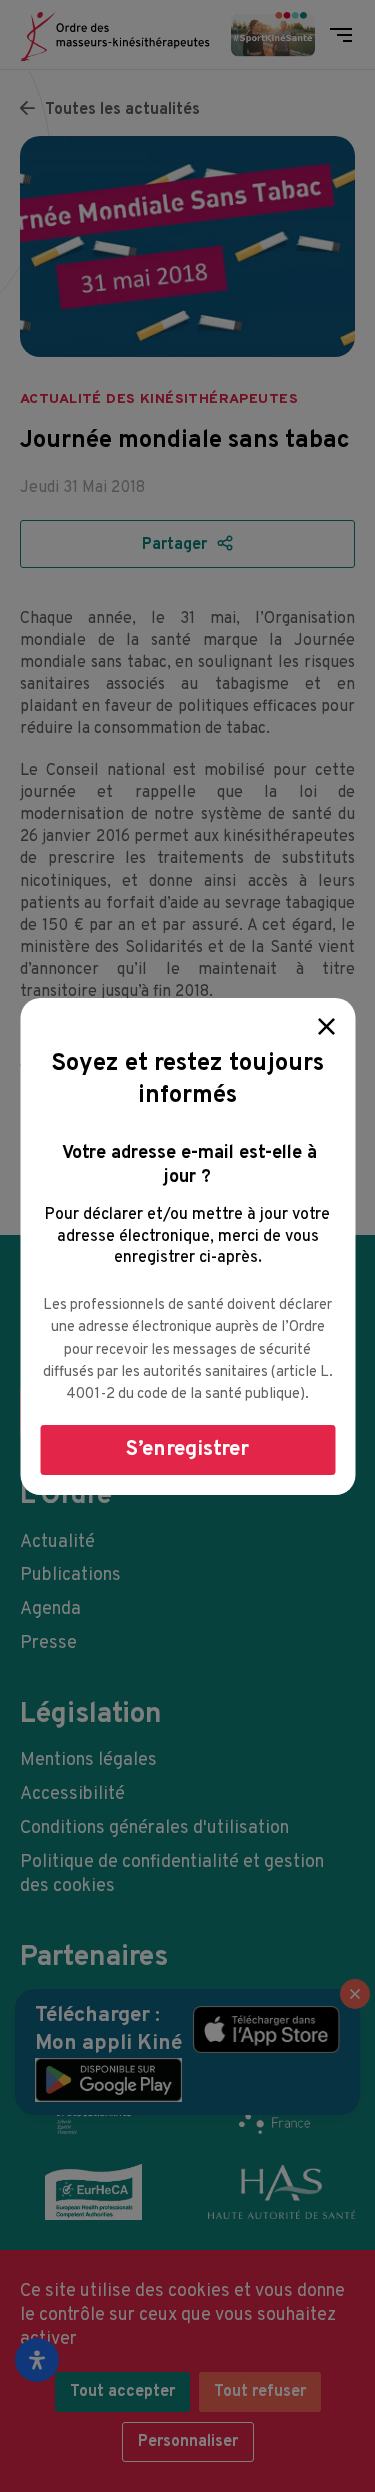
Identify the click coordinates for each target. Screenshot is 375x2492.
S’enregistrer (187, 1449)
